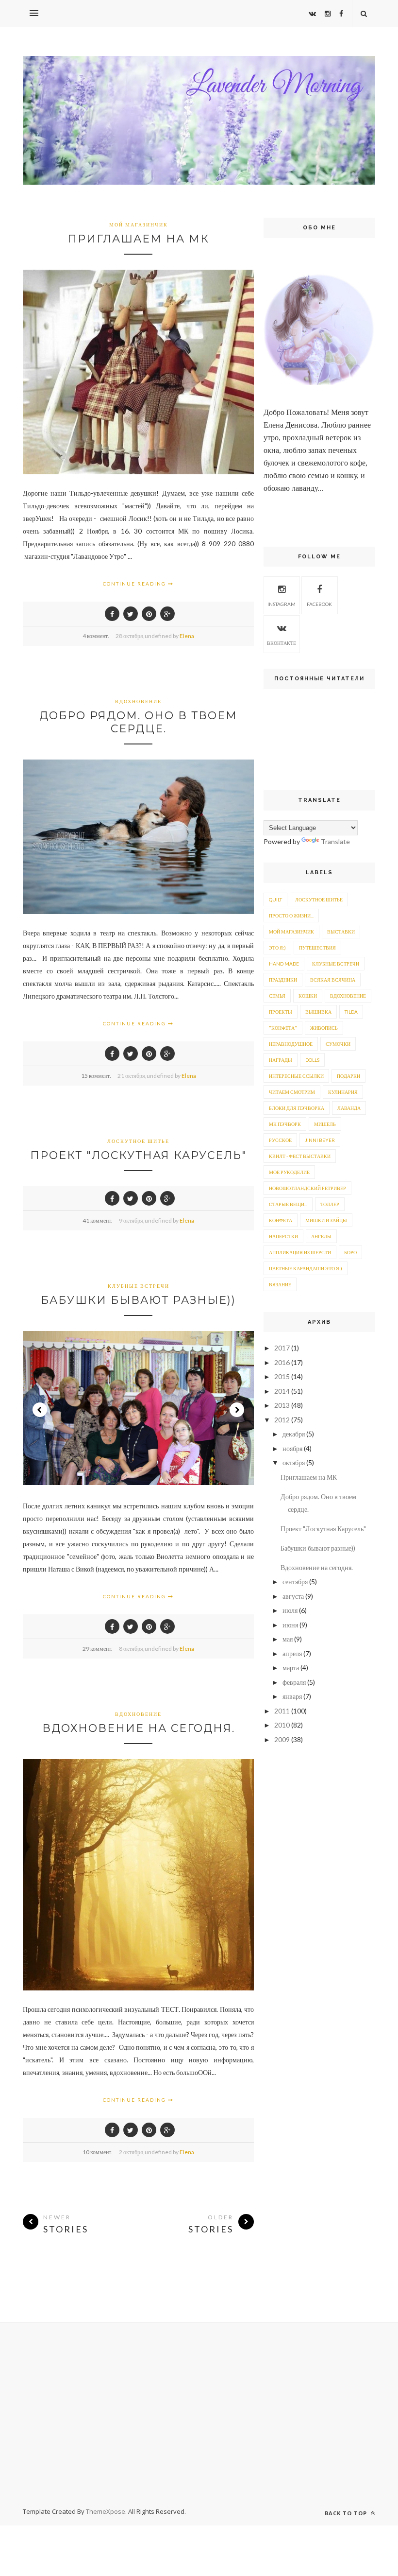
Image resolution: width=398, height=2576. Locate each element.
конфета (281, 1220)
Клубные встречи (139, 1286)
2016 (282, 1362)
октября (294, 1462)
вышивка (318, 1012)
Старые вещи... (288, 1204)
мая (288, 1639)
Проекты (281, 1012)
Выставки (341, 932)
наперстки (283, 1236)
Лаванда (349, 1108)
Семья (277, 996)
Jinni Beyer (320, 1140)
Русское (280, 1140)
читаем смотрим (292, 1092)
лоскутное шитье (138, 1141)
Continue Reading (135, 584)
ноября (292, 1448)
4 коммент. (96, 636)
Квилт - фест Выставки (300, 1156)
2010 (282, 1725)
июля (290, 1610)
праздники (283, 980)
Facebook (319, 604)
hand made (284, 964)
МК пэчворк (285, 1124)
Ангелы (321, 1236)
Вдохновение (138, 701)
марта (291, 1668)
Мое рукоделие (289, 1172)
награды (281, 1060)
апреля (292, 1653)
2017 (282, 1348)
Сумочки (338, 1044)
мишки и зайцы (326, 1220)
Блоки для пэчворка (297, 1108)
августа (293, 1596)
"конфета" (283, 1028)
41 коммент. (98, 1220)
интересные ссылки (296, 1076)
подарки (348, 1076)
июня (290, 1625)
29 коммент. (98, 1649)
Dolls (312, 1060)
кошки (308, 996)
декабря (294, 1434)
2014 (282, 1391)
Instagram (282, 604)
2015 (282, 1376)
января (292, 1696)
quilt (275, 899)
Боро (350, 1252)
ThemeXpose (106, 2511)
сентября (295, 1582)
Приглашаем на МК (138, 239)
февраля (294, 1682)
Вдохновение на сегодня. (139, 1728)
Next (237, 1410)
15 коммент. (96, 1076)
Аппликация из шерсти (300, 1252)
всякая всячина (333, 980)
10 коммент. (98, 2152)
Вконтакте (282, 643)
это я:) (277, 948)
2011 (282, 1711)
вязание (280, 1284)
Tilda (351, 1012)
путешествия (317, 948)
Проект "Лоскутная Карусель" (139, 1155)
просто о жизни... (291, 916)
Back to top (347, 2513)
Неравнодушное (291, 1044)
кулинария (343, 1092)
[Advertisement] (199, 2410)
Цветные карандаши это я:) (306, 1268)
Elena (187, 636)
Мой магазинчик (139, 225)
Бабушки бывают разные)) (138, 1300)
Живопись (324, 1028)
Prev (40, 1410)
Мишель (325, 1124)
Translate (335, 841)
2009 (282, 1739)
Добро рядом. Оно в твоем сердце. (138, 722)
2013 (282, 1405)
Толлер (330, 1204)
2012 (282, 1420)
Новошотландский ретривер (307, 1188)
